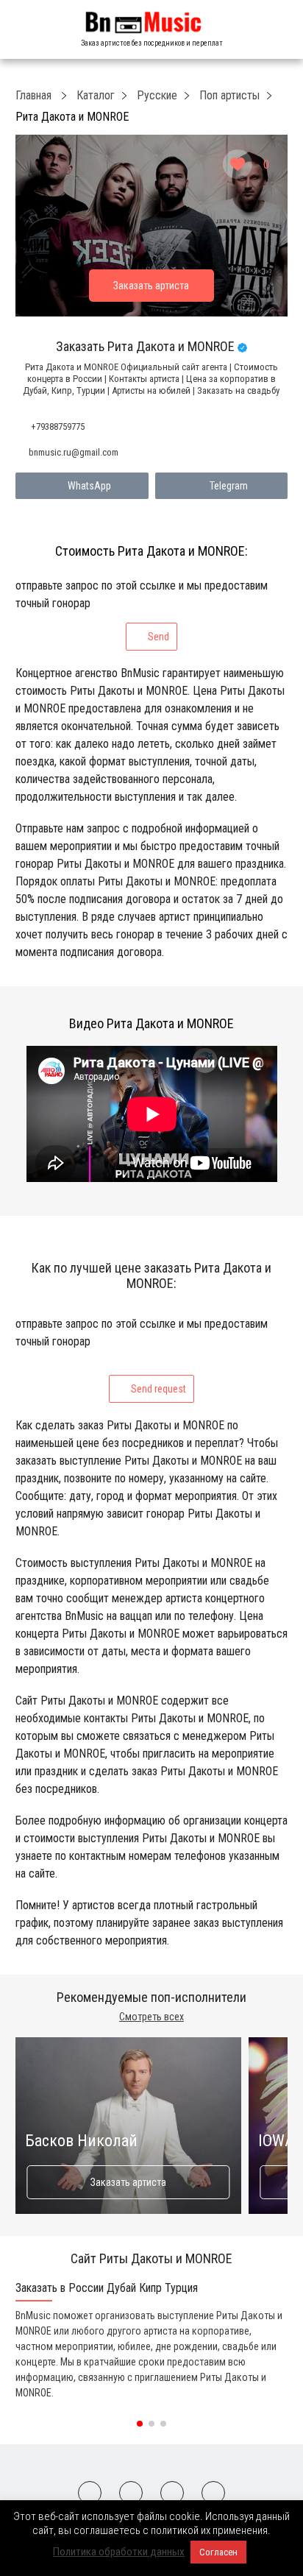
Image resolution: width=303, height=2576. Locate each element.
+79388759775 (58, 427)
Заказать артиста (128, 2182)
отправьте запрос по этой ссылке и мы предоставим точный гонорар (142, 611)
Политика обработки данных (119, 2552)
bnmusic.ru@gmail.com (74, 452)
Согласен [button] (218, 2552)
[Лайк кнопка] (238, 164)
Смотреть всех (151, 2017)
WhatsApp (89, 486)
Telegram (229, 486)
